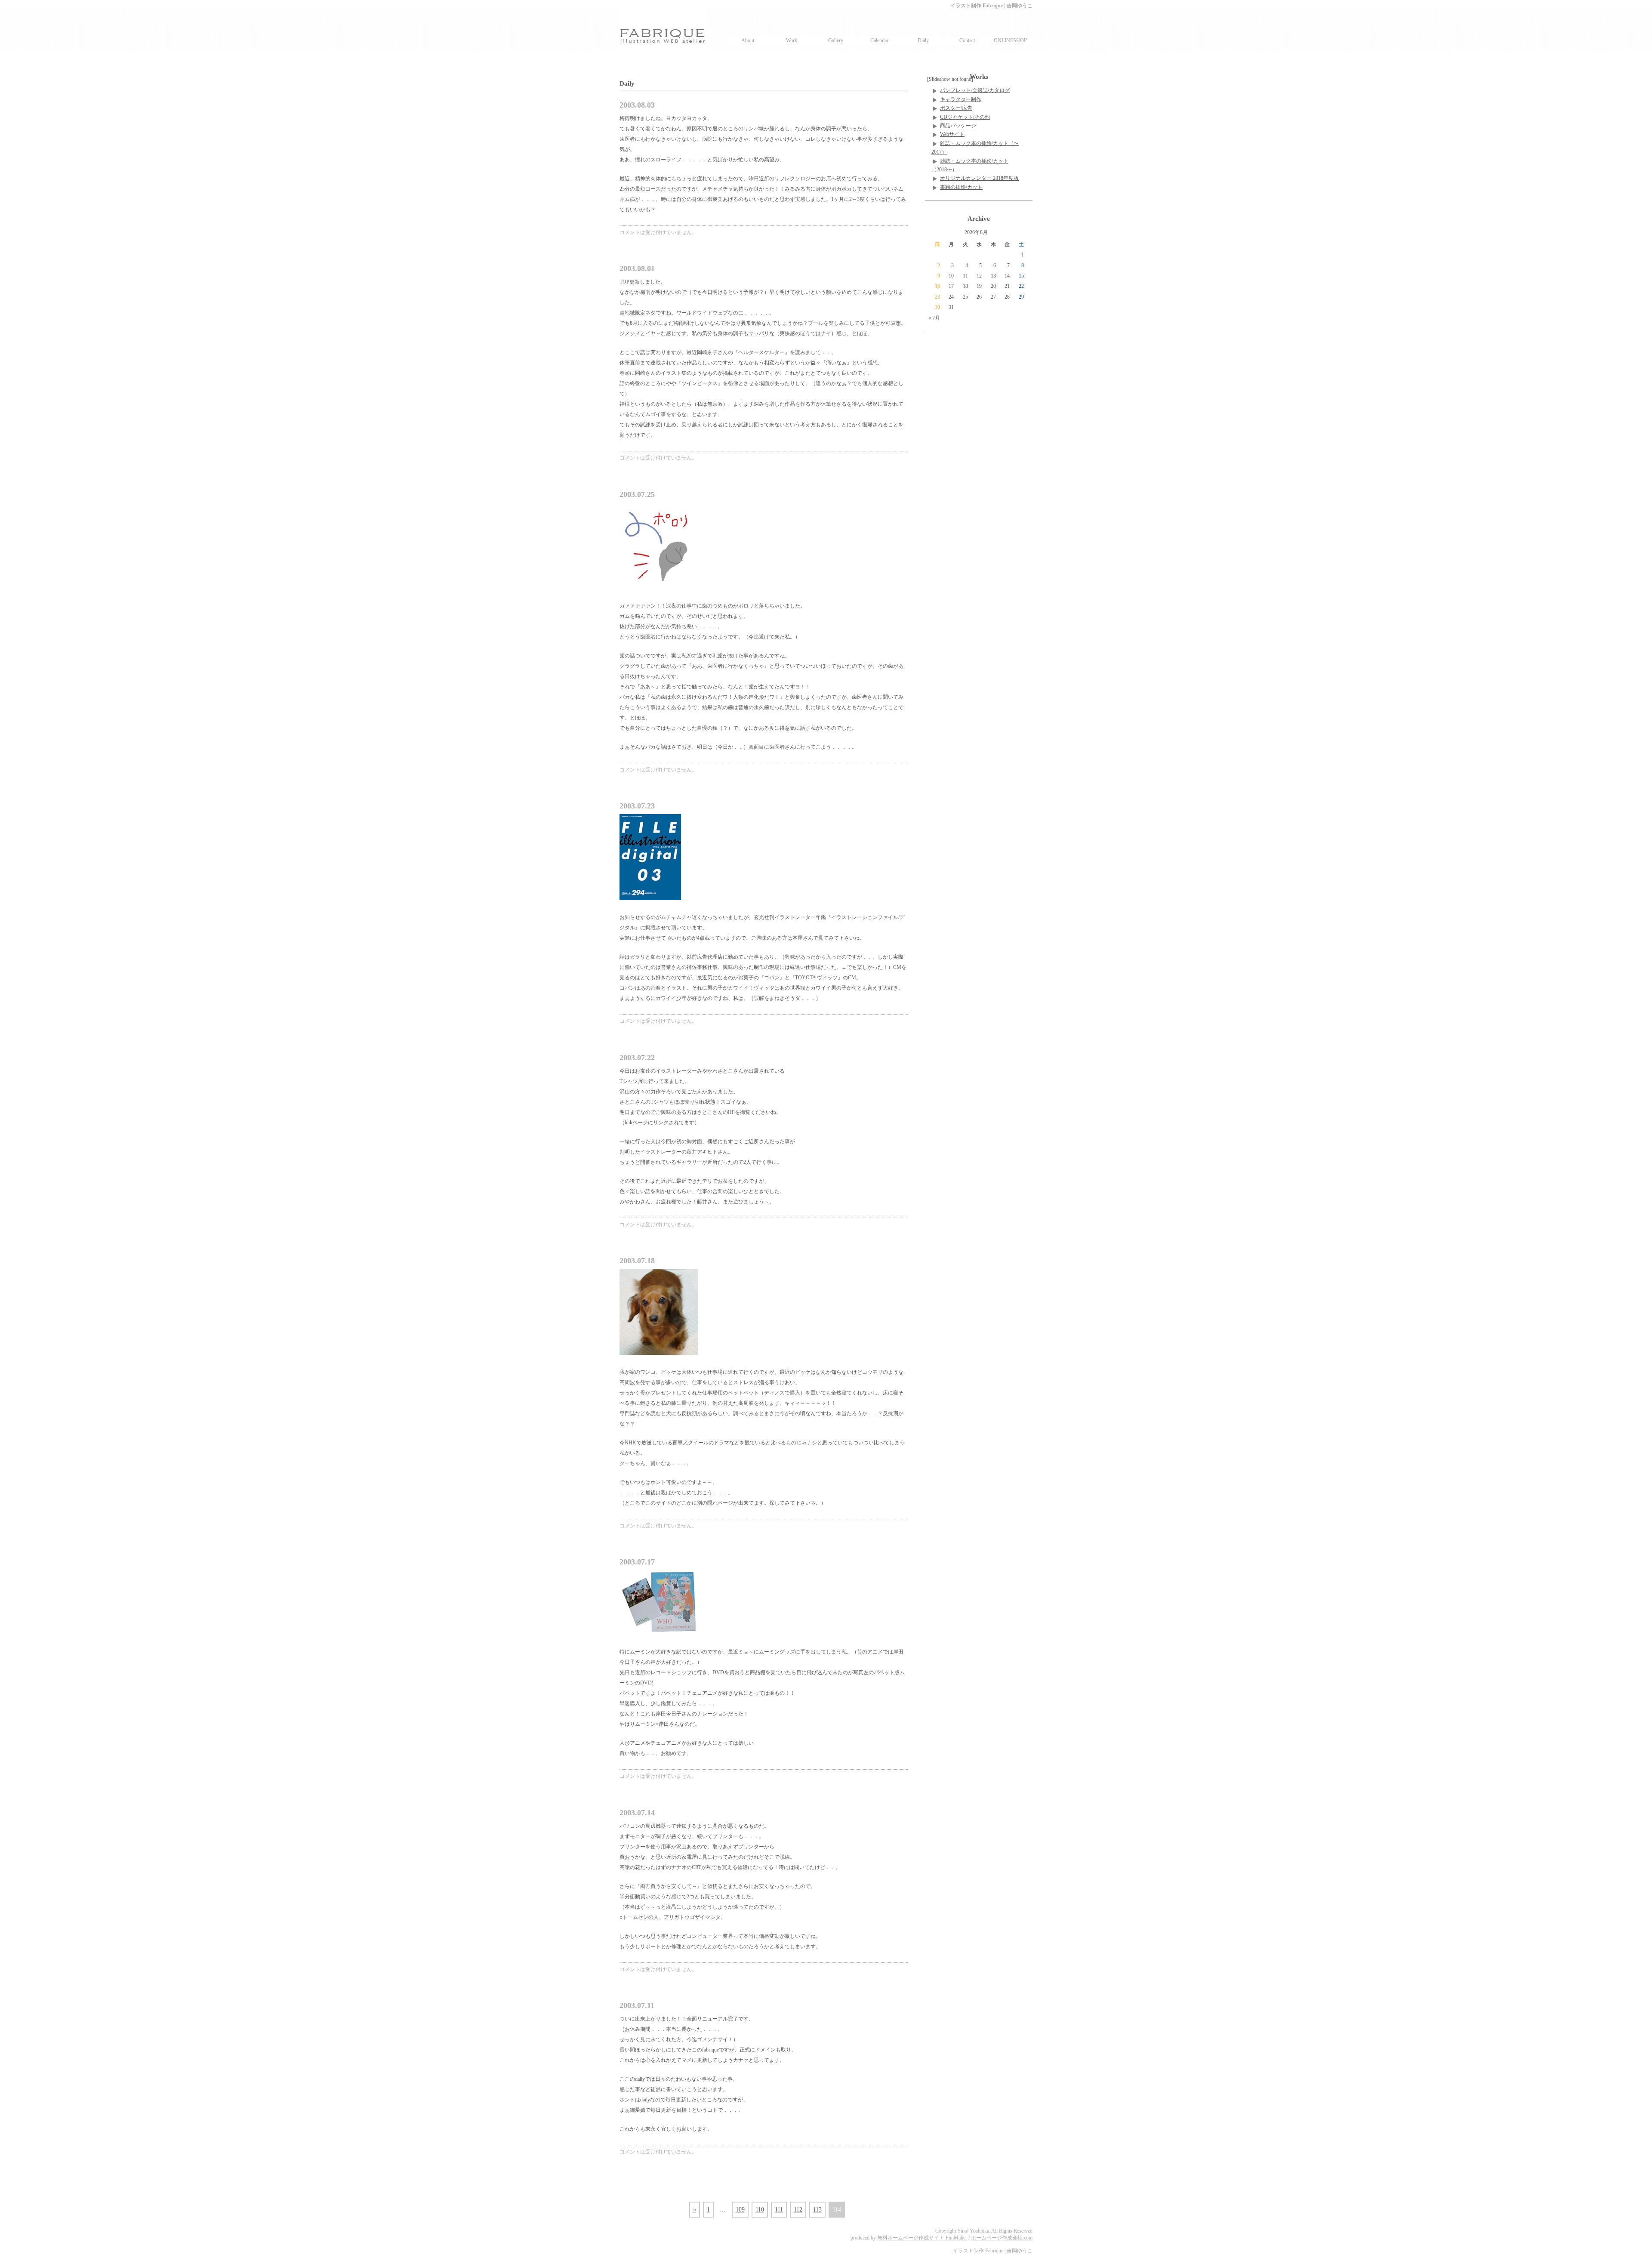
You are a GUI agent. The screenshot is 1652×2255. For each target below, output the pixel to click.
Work (792, 40)
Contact (967, 40)
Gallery (836, 40)
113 (817, 2210)
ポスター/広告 (956, 108)
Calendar (879, 40)
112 (798, 2210)
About (748, 40)
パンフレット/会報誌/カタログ (975, 90)
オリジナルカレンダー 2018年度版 (979, 178)
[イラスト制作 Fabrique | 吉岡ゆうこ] (663, 30)
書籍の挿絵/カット (961, 187)
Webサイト (952, 134)
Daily (923, 40)
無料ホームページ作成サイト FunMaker (922, 2238)
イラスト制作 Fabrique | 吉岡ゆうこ (993, 2251)
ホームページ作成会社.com (1002, 2238)
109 (740, 2210)
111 (779, 2210)
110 (760, 2210)
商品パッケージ (958, 126)
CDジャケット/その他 (965, 117)
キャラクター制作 (961, 99)
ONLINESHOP (1010, 40)
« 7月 (934, 318)
